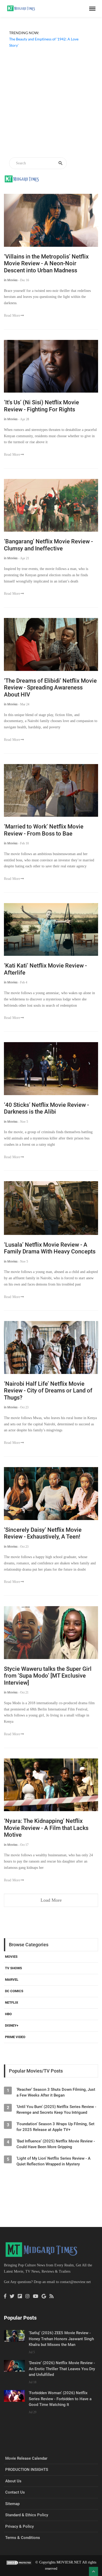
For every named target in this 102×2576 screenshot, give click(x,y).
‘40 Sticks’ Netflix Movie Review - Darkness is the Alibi (46, 1108)
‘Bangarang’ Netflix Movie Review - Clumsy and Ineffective (48, 545)
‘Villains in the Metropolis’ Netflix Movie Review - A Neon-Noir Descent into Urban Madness (46, 263)
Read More (12, 316)
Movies (11, 1957)
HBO (8, 2014)
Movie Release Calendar (26, 2458)
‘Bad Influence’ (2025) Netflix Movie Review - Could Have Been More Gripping (56, 2144)
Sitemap (12, 2504)
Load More (51, 1900)
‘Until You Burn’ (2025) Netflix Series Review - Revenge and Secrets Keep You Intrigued (56, 2110)
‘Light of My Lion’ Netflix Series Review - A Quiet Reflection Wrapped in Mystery (53, 2161)
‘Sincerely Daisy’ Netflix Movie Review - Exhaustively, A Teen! (43, 1533)
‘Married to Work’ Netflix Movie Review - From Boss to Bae (44, 830)
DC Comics (14, 1991)
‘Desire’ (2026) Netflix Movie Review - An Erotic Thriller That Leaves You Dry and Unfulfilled (62, 2369)
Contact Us (15, 2492)
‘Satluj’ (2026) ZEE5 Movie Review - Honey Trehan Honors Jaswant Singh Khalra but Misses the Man (61, 2339)
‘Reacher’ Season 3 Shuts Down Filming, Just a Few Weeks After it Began (56, 2092)
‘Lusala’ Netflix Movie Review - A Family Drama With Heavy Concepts (50, 1248)
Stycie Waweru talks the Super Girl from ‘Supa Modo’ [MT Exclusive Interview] (48, 1676)
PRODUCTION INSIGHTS (27, 2470)
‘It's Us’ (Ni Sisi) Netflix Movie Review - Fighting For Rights (41, 406)
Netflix (12, 2002)
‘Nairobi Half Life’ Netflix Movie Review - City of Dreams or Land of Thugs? (48, 1391)
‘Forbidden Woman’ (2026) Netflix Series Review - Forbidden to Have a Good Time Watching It (60, 2399)
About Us (13, 2481)
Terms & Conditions (23, 2538)
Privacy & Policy (19, 2526)
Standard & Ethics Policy (27, 2515)
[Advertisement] (51, 103)
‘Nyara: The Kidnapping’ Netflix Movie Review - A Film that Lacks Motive (46, 1828)
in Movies (11, 280)
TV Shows (13, 1968)
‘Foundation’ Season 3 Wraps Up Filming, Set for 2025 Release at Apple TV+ (55, 2127)
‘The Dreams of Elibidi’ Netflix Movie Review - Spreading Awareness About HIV (50, 688)
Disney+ (12, 2025)
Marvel (12, 1980)
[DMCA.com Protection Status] (19, 2562)
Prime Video (15, 2037)
